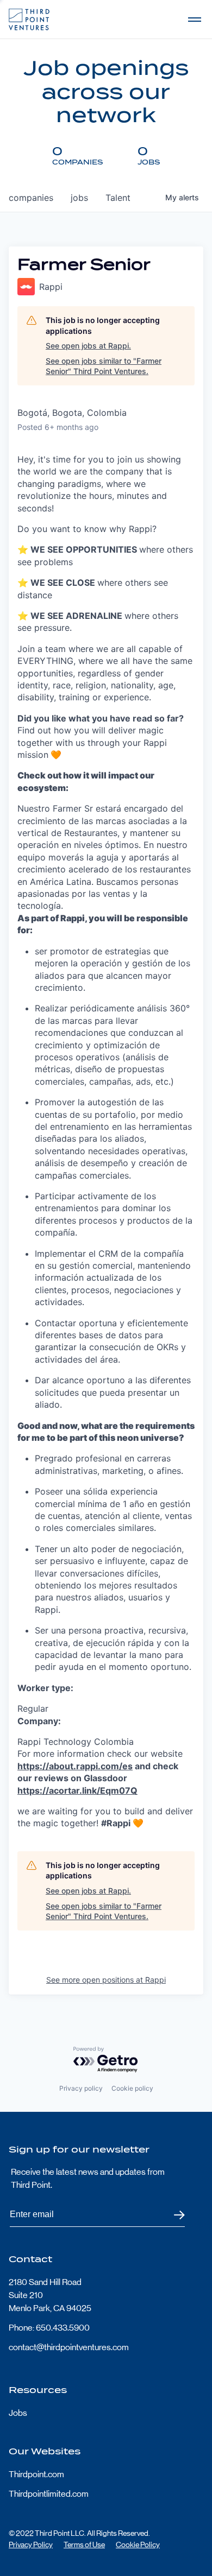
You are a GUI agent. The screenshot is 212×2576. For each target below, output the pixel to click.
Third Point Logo (29, 20)
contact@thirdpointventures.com (69, 2347)
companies (31, 198)
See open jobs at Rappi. (88, 346)
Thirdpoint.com (36, 2474)
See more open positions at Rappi (106, 1980)
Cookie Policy (138, 2545)
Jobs (18, 2413)
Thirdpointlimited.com (49, 2494)
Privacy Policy (31, 2545)
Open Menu (195, 20)
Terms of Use (84, 2545)
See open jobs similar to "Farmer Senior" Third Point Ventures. (104, 366)
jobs (79, 198)
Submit (173, 2215)
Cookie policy (132, 2088)
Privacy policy (81, 2088)
